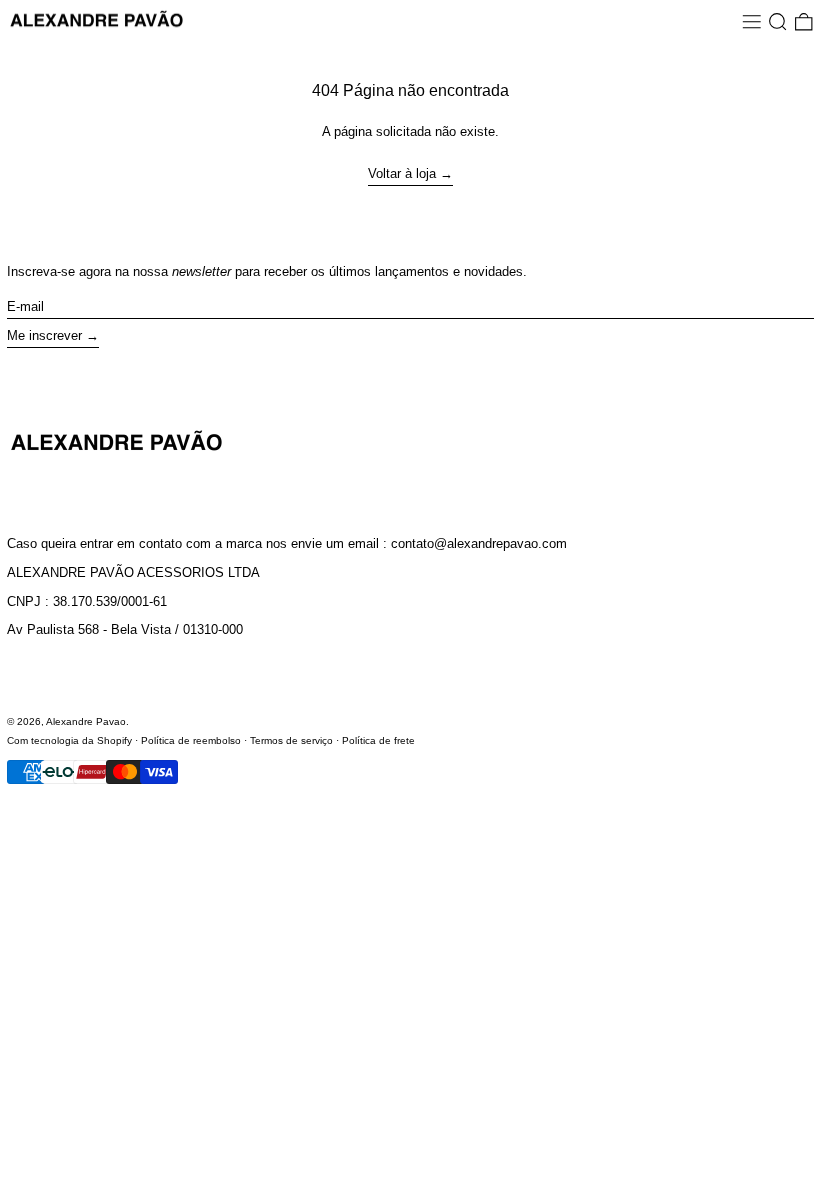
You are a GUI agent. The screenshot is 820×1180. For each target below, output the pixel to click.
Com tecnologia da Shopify (69, 740)
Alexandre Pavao (86, 721)
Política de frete (378, 740)
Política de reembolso (191, 740)
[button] (778, 21)
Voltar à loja (402, 173)
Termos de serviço (291, 740)
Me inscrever (44, 335)
